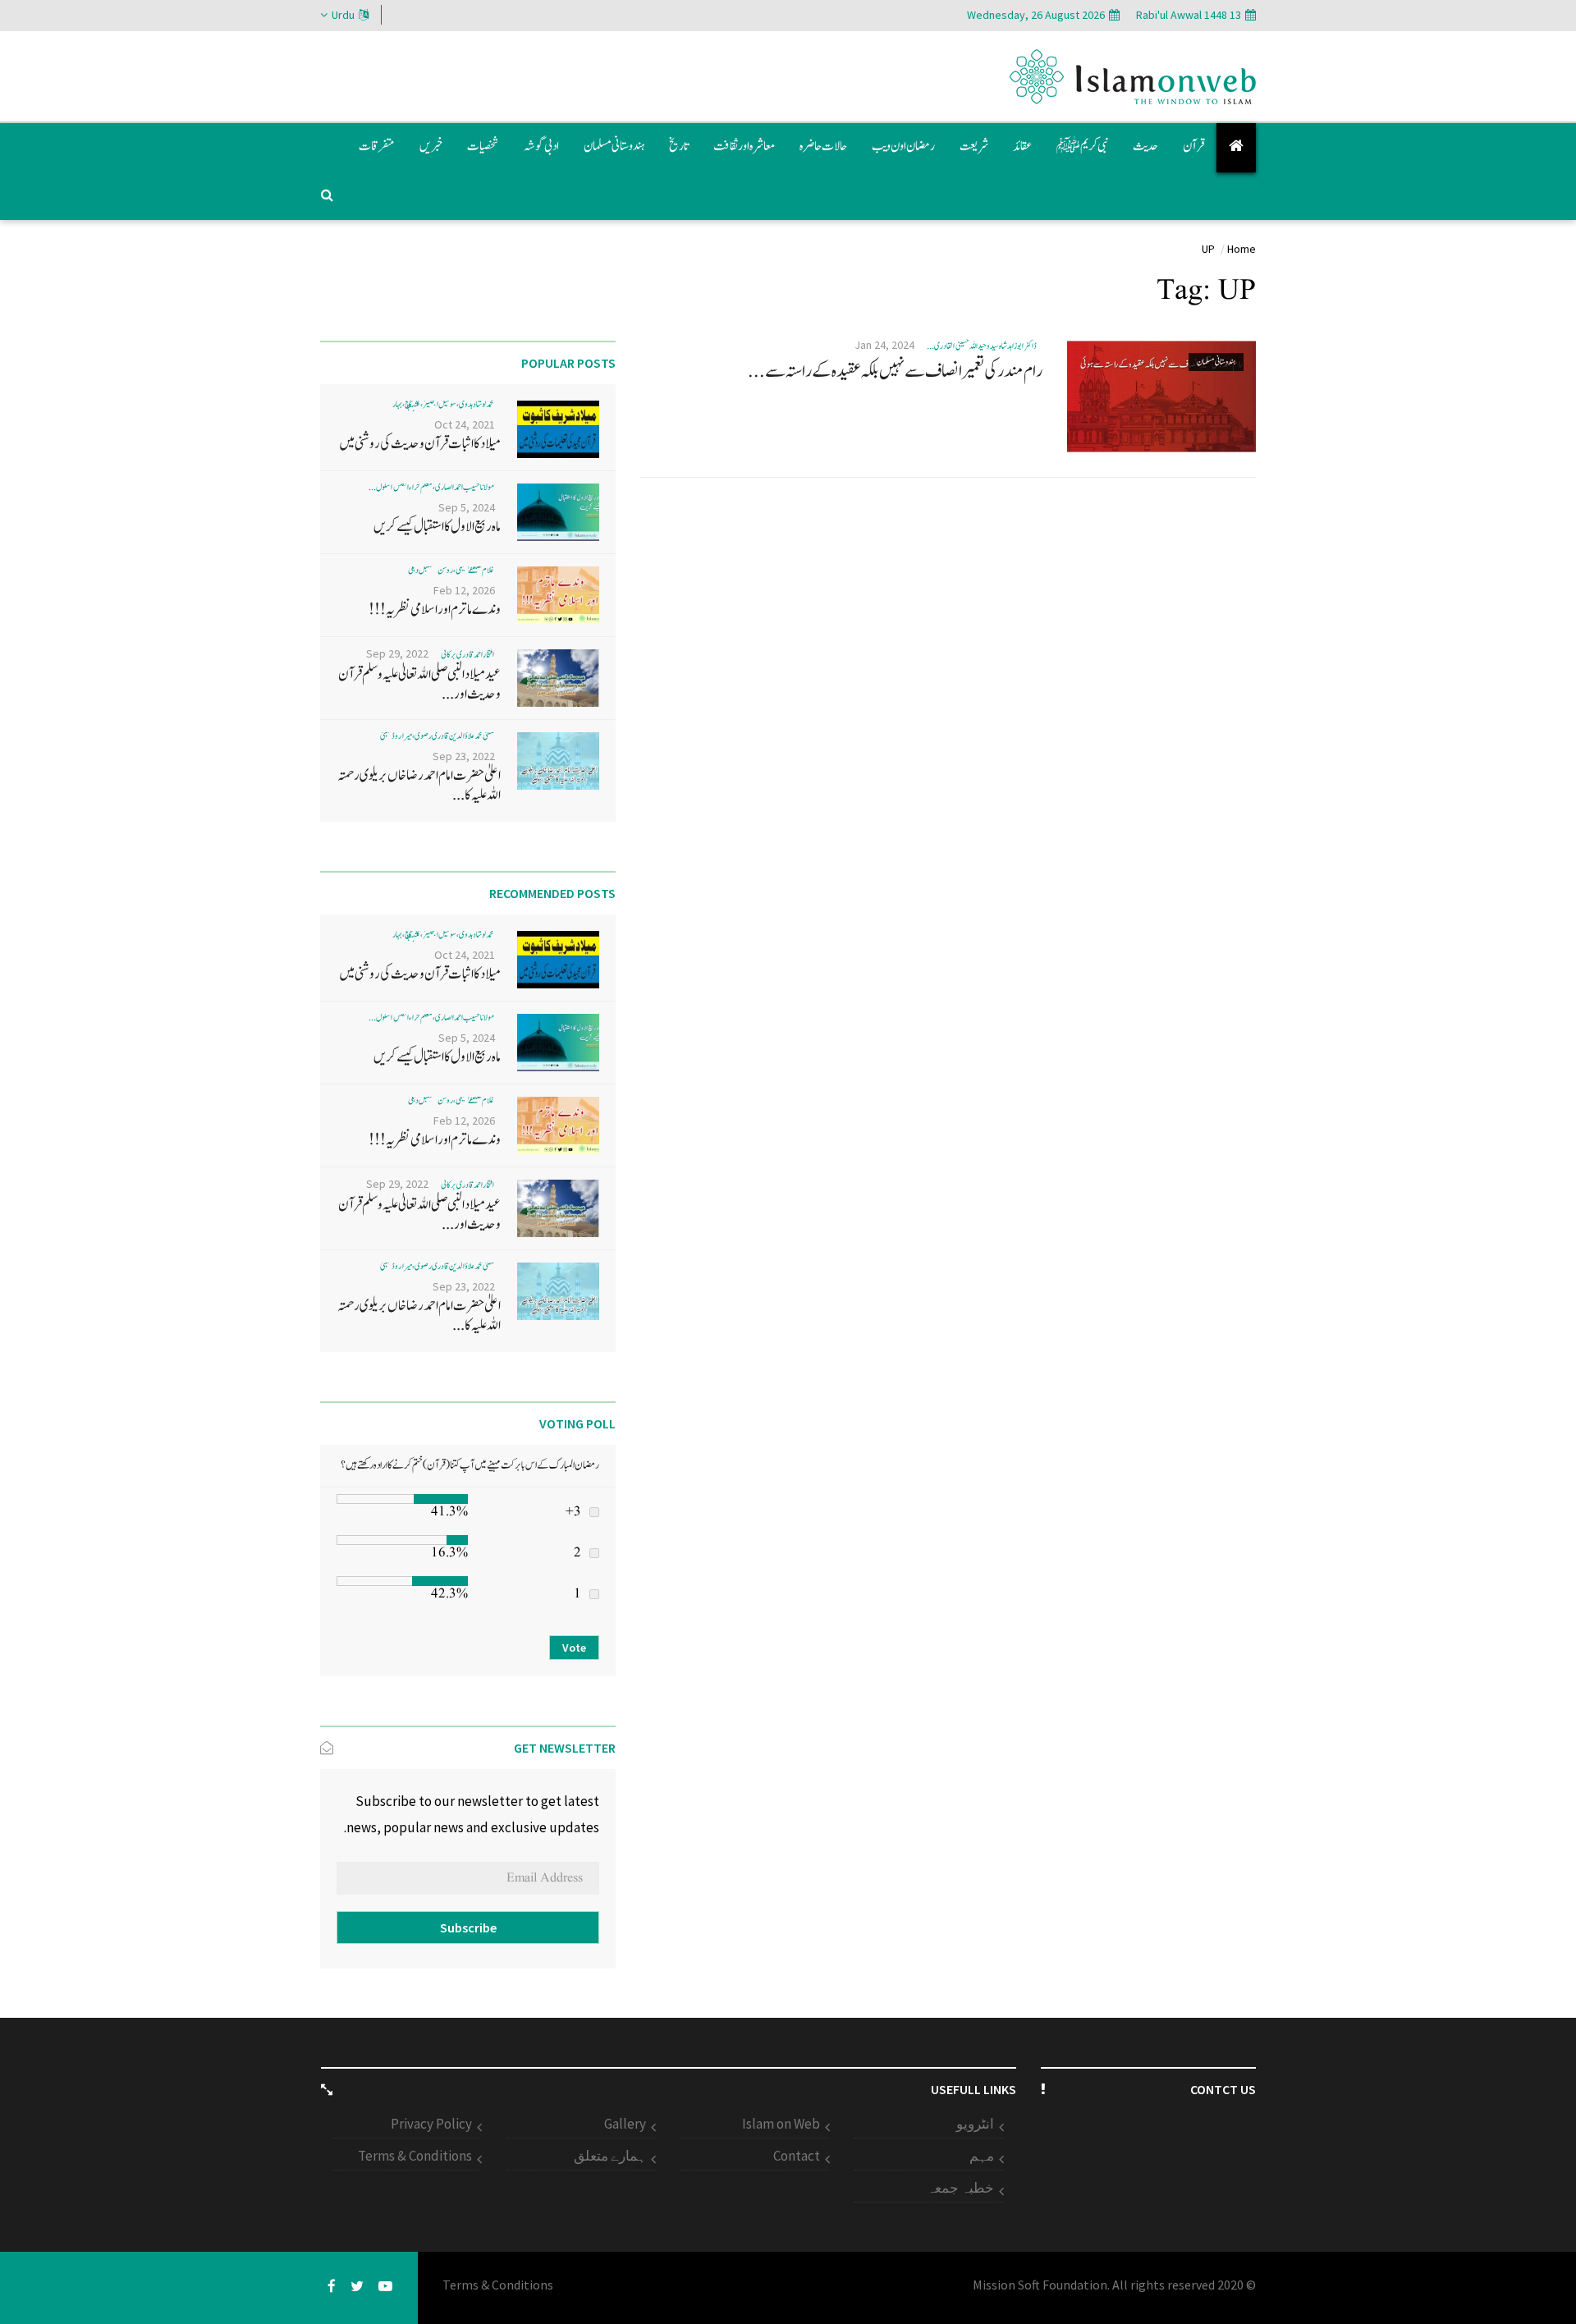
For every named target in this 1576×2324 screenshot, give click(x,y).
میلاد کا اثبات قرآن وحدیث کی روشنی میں (420, 444)
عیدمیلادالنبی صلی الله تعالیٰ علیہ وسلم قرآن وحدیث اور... (419, 684)
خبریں (431, 146)
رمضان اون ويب (903, 146)
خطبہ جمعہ (960, 2188)
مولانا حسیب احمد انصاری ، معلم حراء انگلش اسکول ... (431, 487)
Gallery (625, 2124)
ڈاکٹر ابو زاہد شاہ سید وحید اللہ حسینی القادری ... (981, 346)
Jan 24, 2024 (884, 345)
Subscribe (468, 1927)
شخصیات (483, 146)
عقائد (1022, 146)
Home (1242, 249)
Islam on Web (781, 2124)
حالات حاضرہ (823, 146)
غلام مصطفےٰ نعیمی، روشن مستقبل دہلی (451, 570)
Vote (574, 1648)
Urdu (343, 15)
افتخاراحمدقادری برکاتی (467, 655)
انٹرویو (975, 2124)
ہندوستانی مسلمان (614, 146)
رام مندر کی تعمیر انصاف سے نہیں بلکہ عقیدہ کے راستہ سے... (895, 371)
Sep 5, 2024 (467, 507)
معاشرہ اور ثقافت (744, 146)
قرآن (1193, 146)
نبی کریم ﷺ (1082, 146)
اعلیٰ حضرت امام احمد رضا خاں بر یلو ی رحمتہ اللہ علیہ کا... (419, 785)
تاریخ (679, 146)
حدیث (1145, 146)
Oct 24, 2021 (465, 424)
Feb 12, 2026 (464, 590)
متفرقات (377, 146)
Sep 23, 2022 (464, 756)
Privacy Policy (431, 2124)
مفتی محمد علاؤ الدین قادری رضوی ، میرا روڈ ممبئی (437, 736)
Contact (797, 2156)
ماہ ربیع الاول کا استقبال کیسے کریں (437, 527)
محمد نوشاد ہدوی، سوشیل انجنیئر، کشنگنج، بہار (444, 404)
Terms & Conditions (415, 2156)
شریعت (974, 146)
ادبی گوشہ (541, 146)
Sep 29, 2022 (397, 653)
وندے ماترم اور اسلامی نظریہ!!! (435, 610)
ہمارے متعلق (610, 2156)
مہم (982, 2156)
